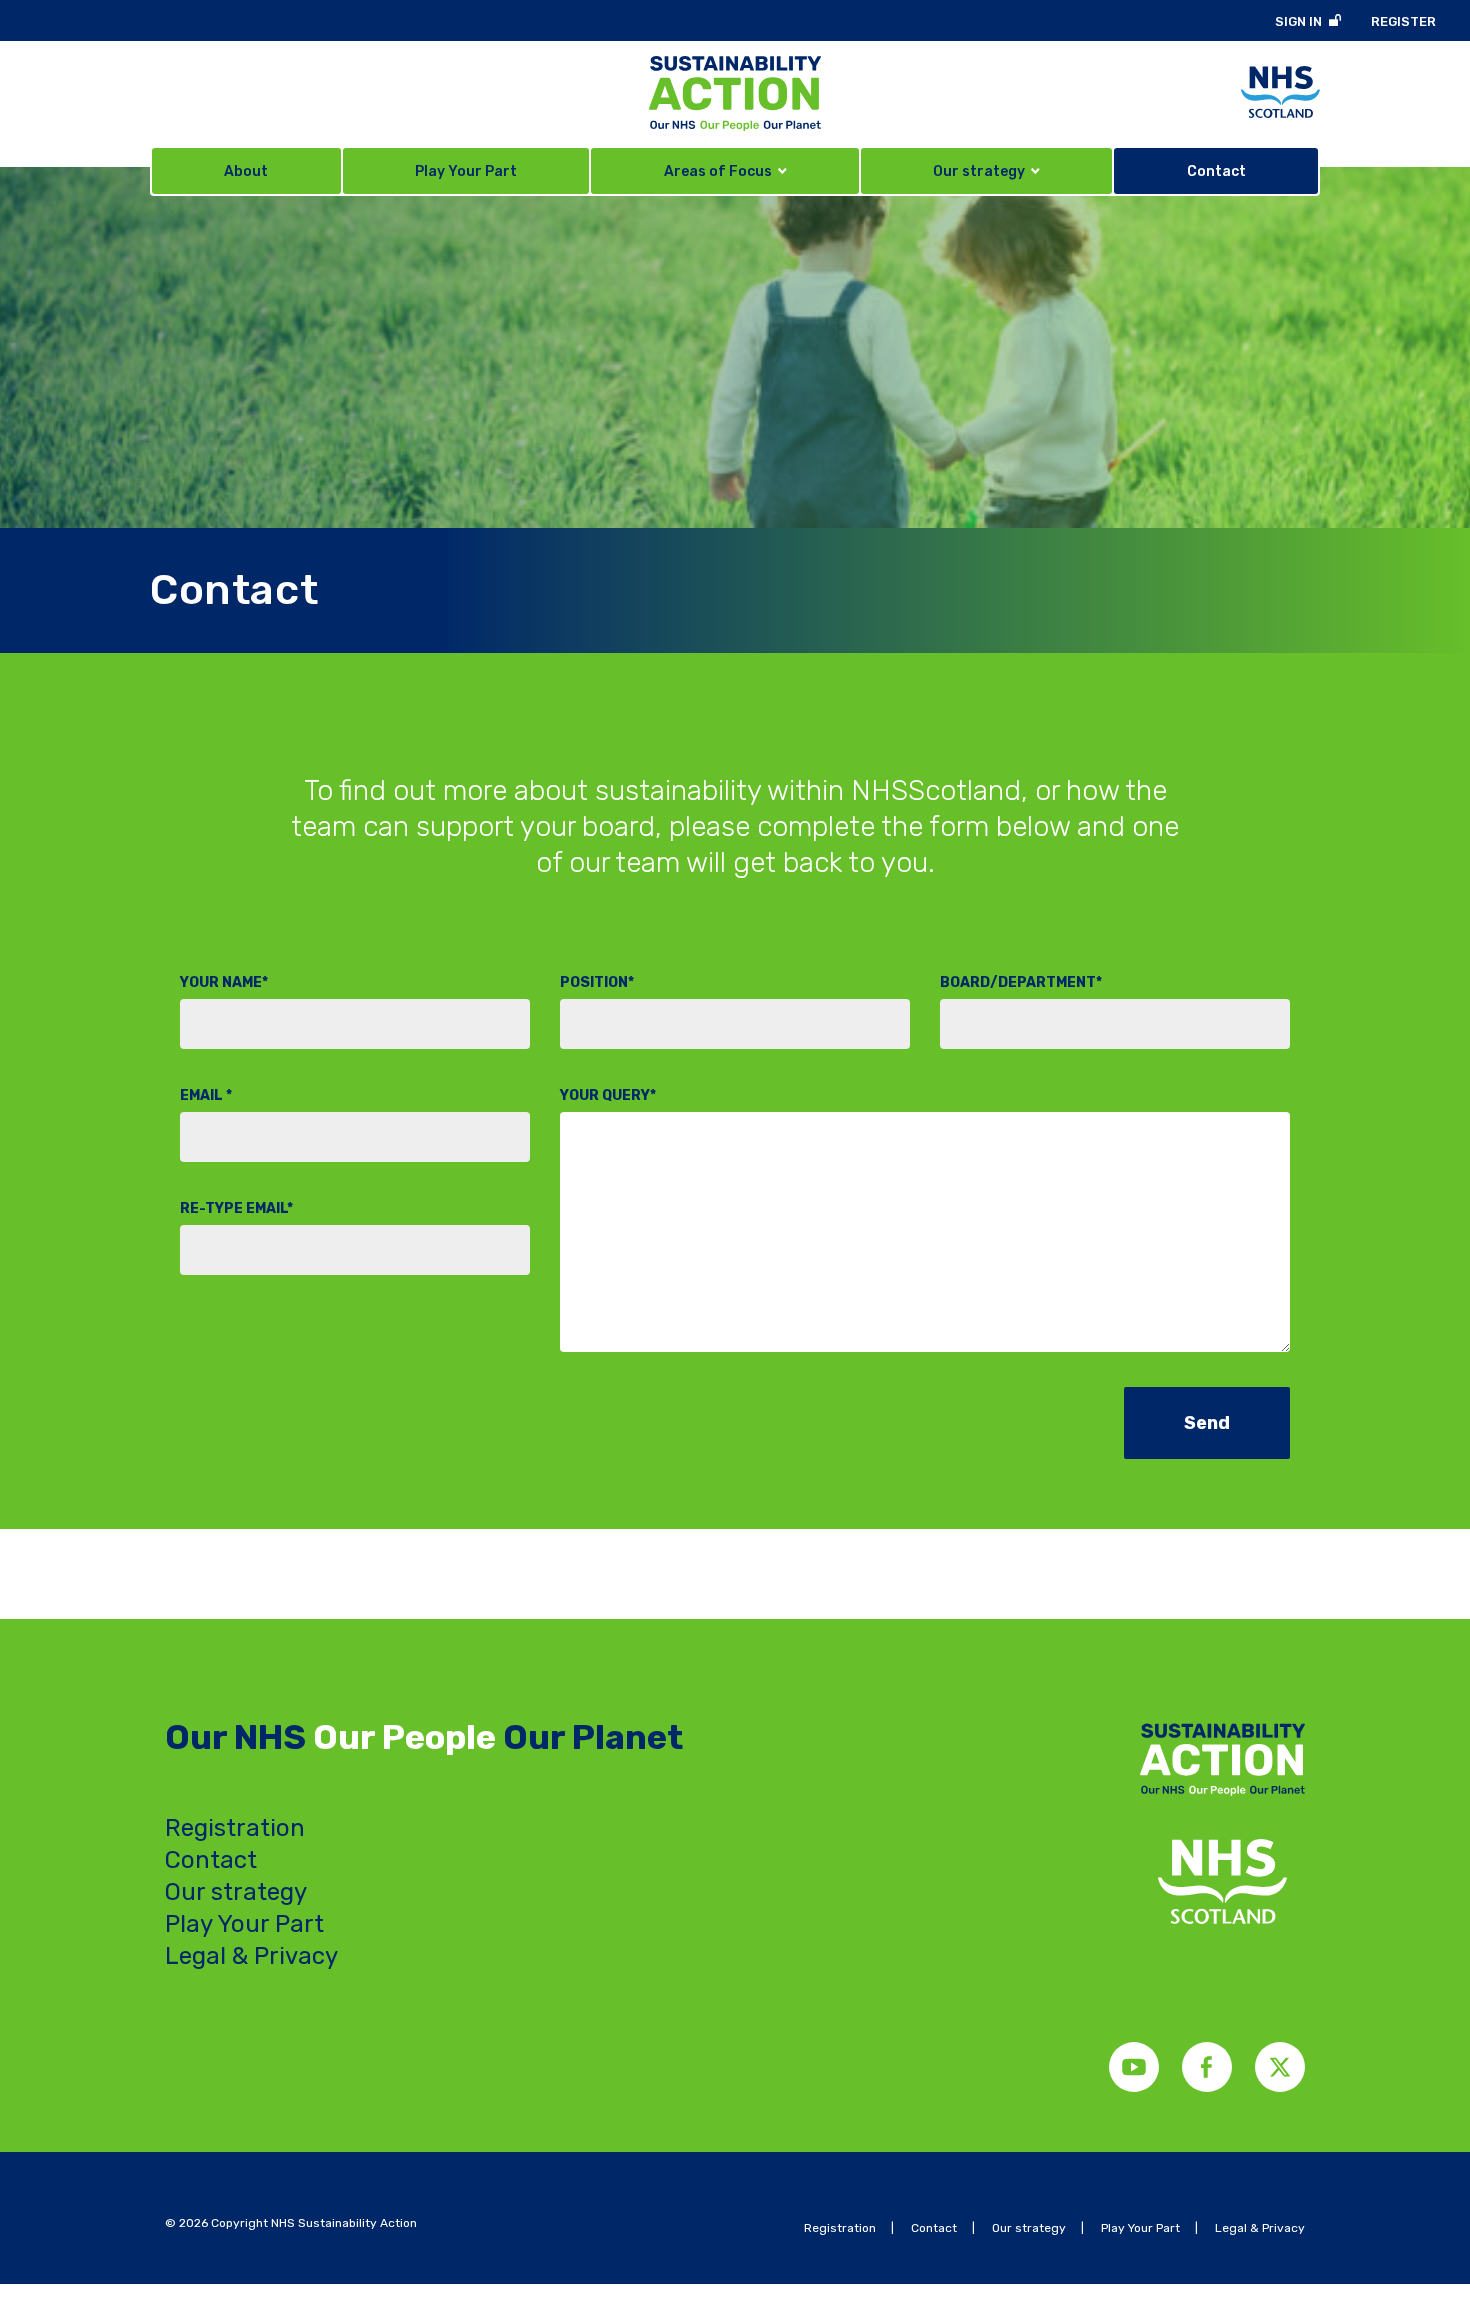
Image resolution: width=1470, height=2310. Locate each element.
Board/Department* (1021, 982)
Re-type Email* (236, 1208)
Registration (235, 1828)
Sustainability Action (735, 93)
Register (1403, 21)
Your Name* (224, 982)
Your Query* (608, 1095)
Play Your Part (244, 1924)
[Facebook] (1207, 2067)
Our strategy (236, 1892)
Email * (206, 1095)
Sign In (1298, 21)
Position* (597, 982)
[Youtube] (1134, 2067)
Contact (211, 1860)
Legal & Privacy (251, 1956)
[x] (1280, 2067)
